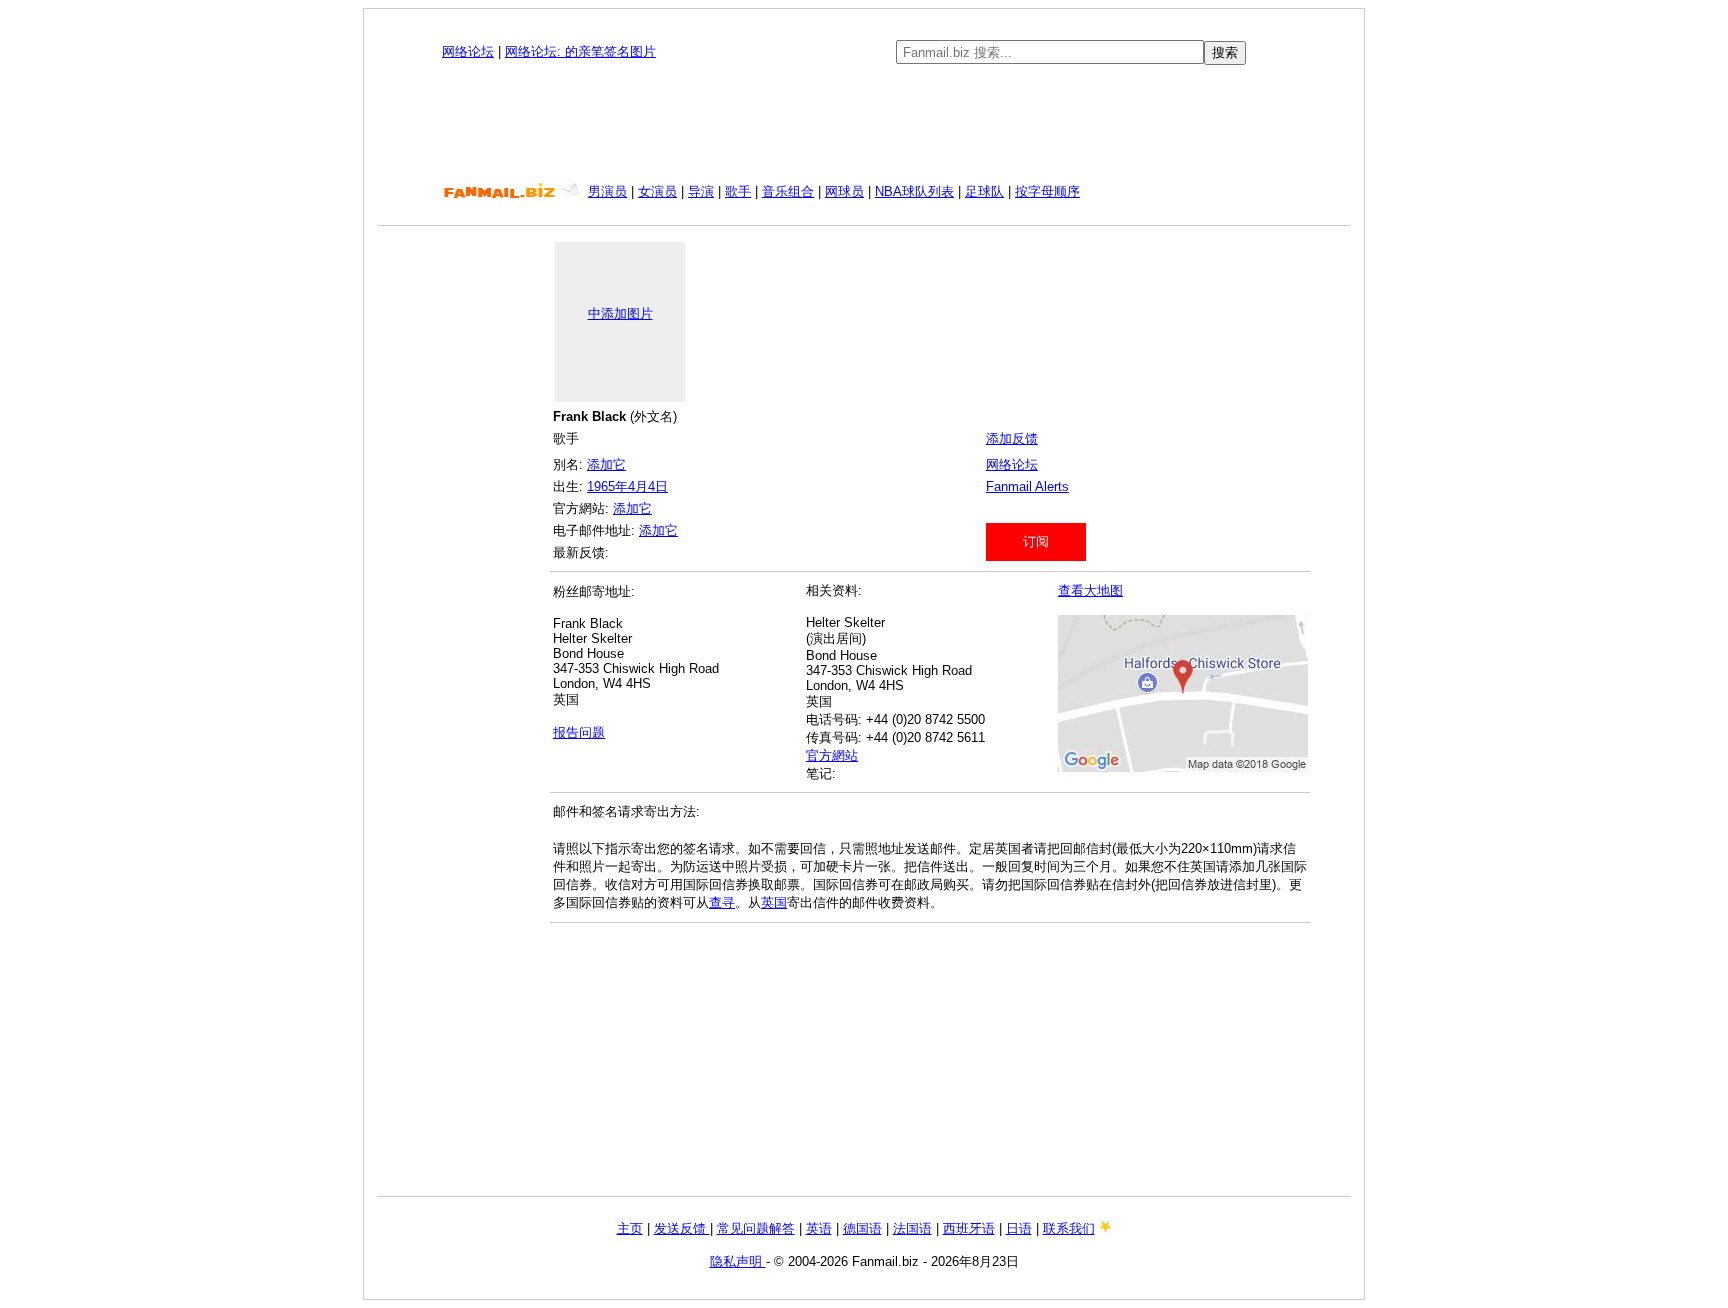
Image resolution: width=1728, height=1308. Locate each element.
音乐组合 (788, 191)
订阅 (1036, 541)
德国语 (862, 1228)
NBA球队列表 (914, 191)
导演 (701, 191)
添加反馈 (1012, 438)
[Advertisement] (864, 124)
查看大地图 (1090, 590)
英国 (774, 902)
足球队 (984, 191)
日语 (1019, 1228)
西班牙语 (969, 1228)
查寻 (722, 902)
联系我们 (1069, 1228)
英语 (819, 1228)
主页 (630, 1228)
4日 (658, 486)
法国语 (912, 1228)
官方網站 (832, 755)
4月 (638, 486)
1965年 (607, 486)
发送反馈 (682, 1228)
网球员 (844, 191)
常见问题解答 (756, 1228)
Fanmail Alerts (1027, 486)
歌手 (738, 191)
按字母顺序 (1047, 191)
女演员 (657, 191)
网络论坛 (468, 51)
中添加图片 (620, 313)
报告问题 (579, 732)
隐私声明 (738, 1261)
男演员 (607, 191)
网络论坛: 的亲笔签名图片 (580, 51)
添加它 (606, 464)
